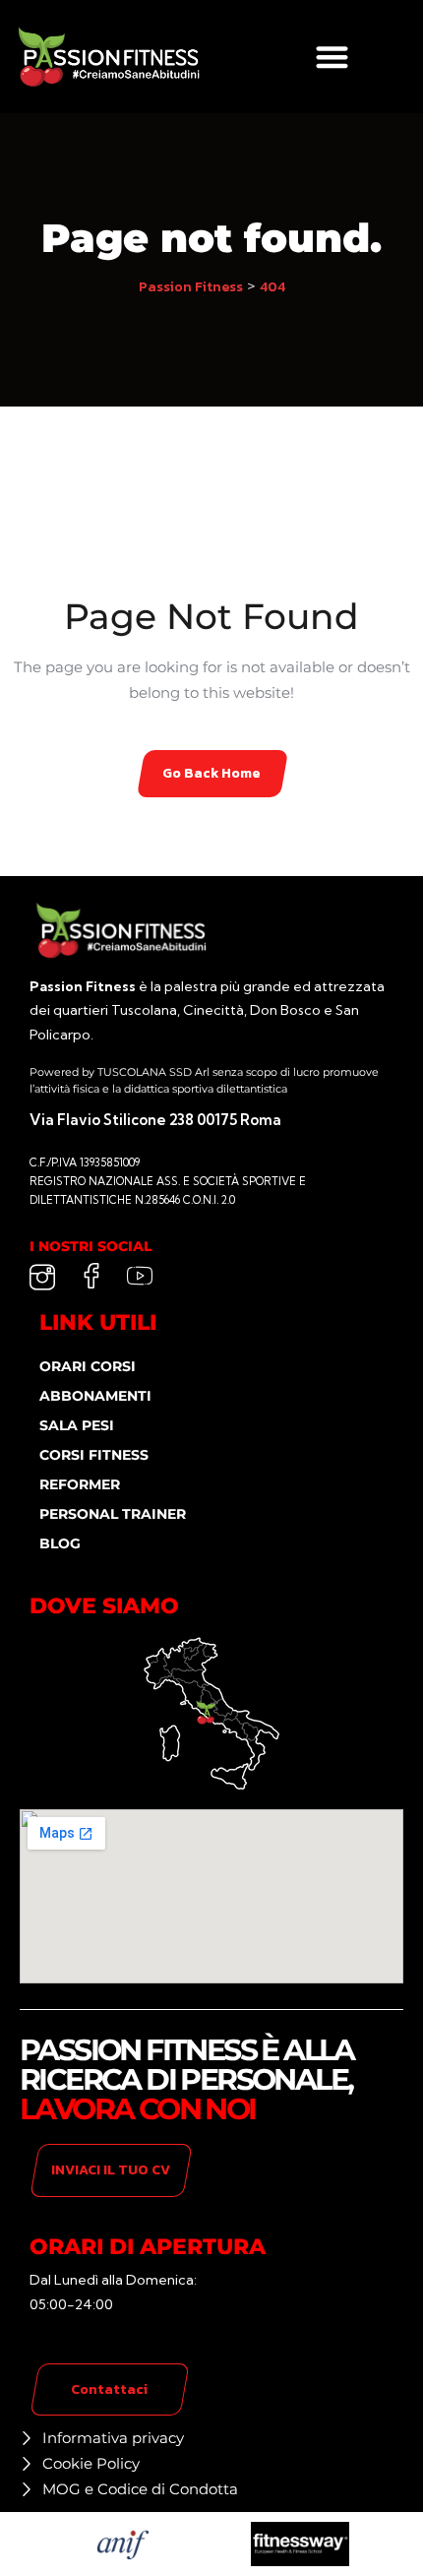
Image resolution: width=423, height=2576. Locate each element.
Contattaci (109, 2389)
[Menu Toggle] (332, 57)
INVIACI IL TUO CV (111, 2170)
